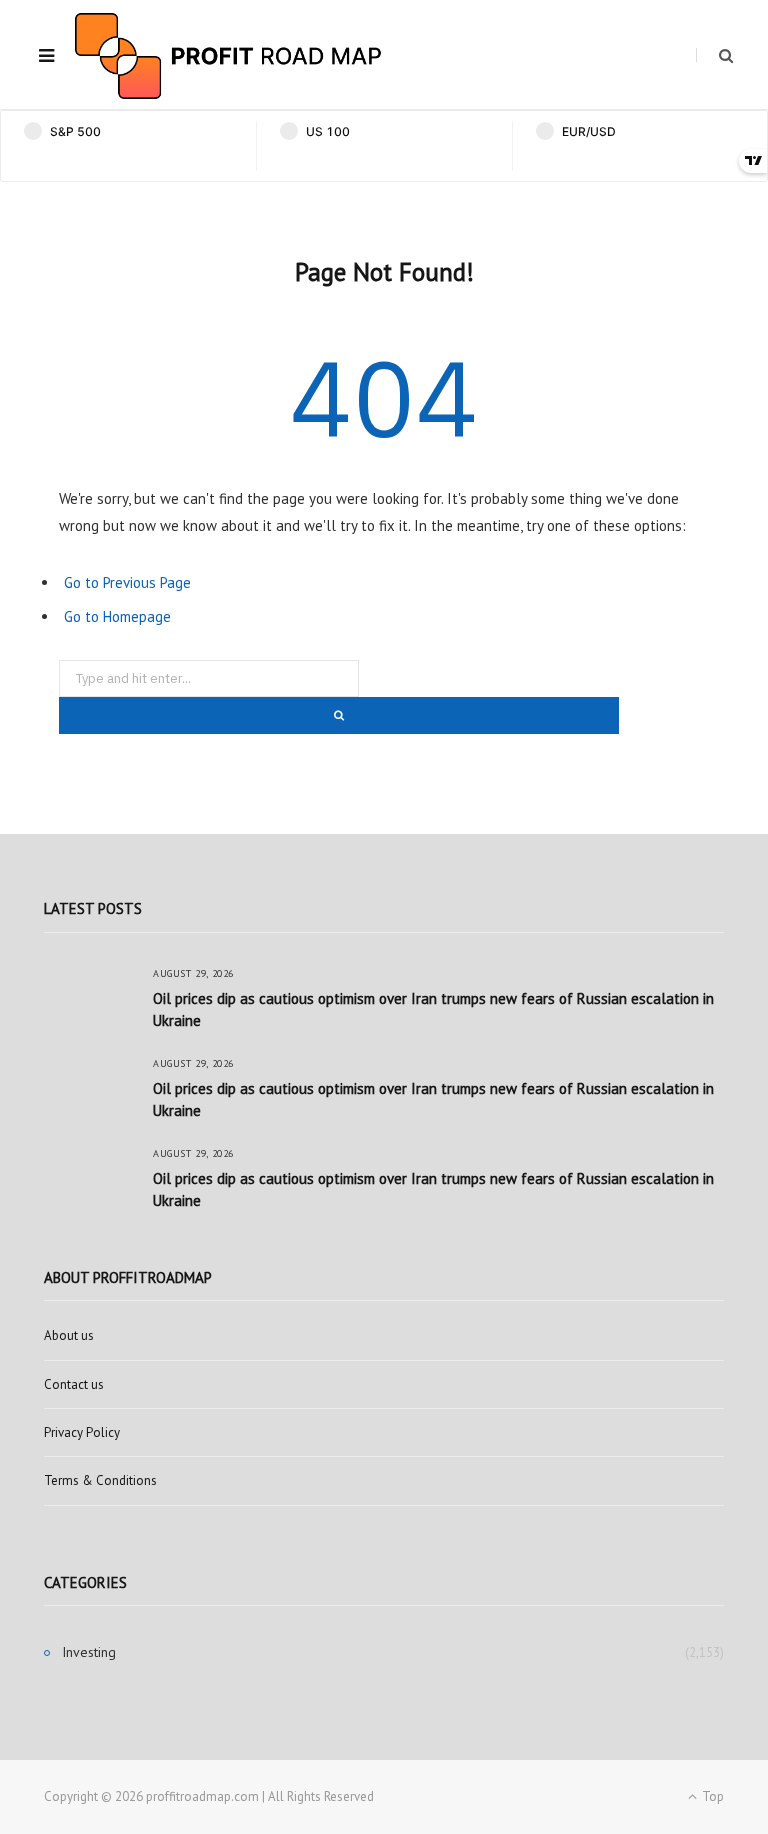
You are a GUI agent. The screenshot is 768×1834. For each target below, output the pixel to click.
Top (711, 1796)
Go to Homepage (117, 616)
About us (69, 1335)
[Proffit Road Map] (228, 56)
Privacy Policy (82, 1432)
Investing (89, 1652)
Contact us (74, 1384)
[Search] (714, 55)
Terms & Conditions (100, 1480)
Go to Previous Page (127, 582)
